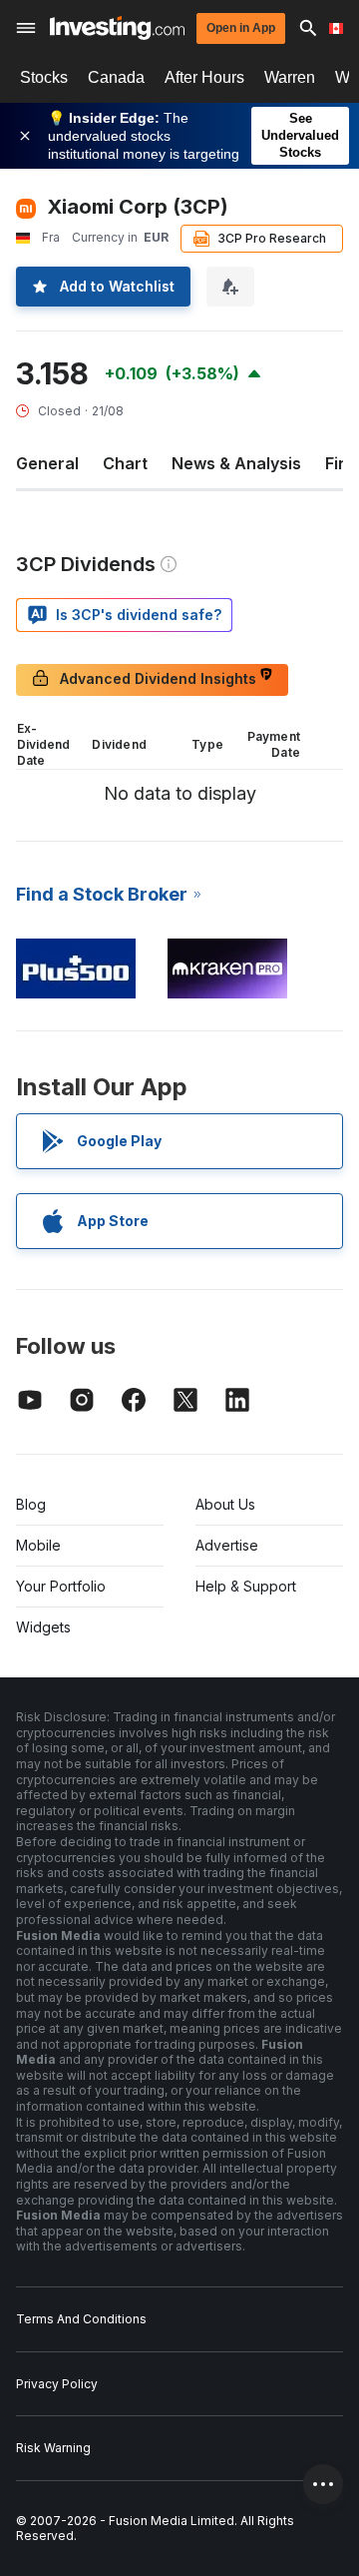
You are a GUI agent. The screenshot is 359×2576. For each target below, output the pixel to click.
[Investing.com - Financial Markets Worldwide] (117, 28)
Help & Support (246, 1586)
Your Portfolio (61, 1586)
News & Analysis (236, 463)
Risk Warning (53, 2448)
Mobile (38, 1545)
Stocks (44, 77)
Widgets (43, 1627)
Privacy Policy (57, 2384)
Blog (31, 1504)
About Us (225, 1504)
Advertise (227, 1545)
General (47, 463)
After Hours (204, 77)
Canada (116, 77)
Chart (125, 463)
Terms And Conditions (81, 2319)
